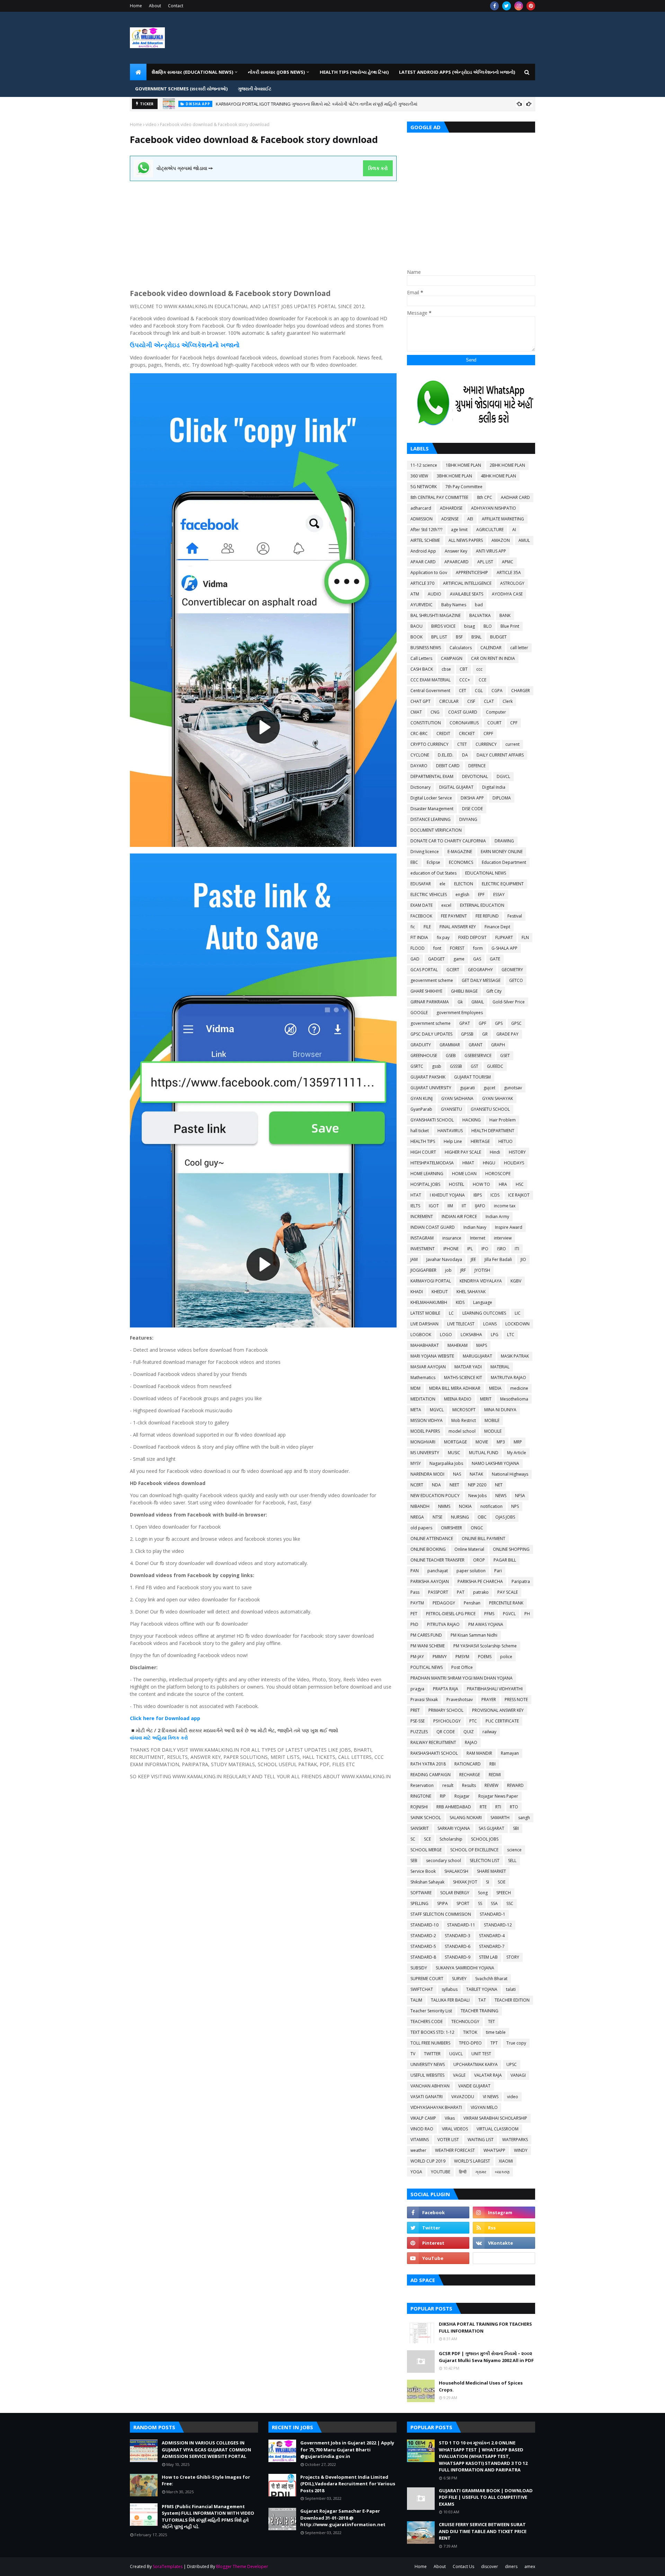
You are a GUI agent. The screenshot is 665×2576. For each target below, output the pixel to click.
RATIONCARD (468, 1764)
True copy (516, 2043)
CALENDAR (491, 648)
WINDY (521, 2150)
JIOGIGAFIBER (423, 1270)
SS (480, 1903)
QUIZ (469, 1732)
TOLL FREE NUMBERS (430, 2043)
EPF (481, 895)
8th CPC (485, 497)
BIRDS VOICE (443, 626)
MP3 (501, 1442)
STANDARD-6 (458, 1946)
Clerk (508, 701)
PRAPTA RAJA (446, 1689)
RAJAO (471, 1742)
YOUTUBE (441, 2172)
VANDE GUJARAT (474, 2086)
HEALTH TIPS (423, 1141)
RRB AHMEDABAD (454, 1807)
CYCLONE (420, 755)
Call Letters (421, 658)
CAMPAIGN (452, 658)
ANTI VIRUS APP (491, 551)
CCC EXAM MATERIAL (431, 680)
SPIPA (442, 1903)
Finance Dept (497, 927)
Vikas (450, 2118)
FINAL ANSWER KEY (458, 927)
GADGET (436, 959)
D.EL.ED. (446, 755)
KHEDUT (440, 1292)
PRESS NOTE (516, 1700)
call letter (519, 648)
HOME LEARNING (427, 1174)
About (155, 6)
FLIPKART (504, 937)
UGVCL (456, 2054)
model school (462, 1431)
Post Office (462, 1667)
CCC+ (465, 680)
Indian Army (497, 1217)
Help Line (453, 1141)
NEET (454, 1485)
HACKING (472, 1120)
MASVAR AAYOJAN (428, 1367)
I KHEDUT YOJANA (447, 1195)
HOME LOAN (464, 1174)
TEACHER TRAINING (480, 2011)
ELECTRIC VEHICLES (429, 895)
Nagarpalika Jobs (446, 1463)
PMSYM (462, 1657)
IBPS (478, 1195)
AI (514, 530)
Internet (478, 1238)
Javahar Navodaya (444, 1259)
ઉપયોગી (142, 345)
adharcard (421, 508)
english (462, 895)
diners (511, 2566)
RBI (493, 1764)
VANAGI (518, 2075)
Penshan (472, 1603)
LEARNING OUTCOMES (484, 1313)
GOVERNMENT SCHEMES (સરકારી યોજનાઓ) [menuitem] (181, 89)
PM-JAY (417, 1657)
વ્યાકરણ (502, 2172)
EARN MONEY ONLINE (502, 852)
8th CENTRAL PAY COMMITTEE (439, 497)
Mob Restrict (464, 1420)
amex (530, 2566)
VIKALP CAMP (423, 2118)
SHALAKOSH (456, 1871)
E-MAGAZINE (460, 852)
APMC (508, 562)
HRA (503, 1184)
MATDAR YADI (468, 1367)
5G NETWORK (424, 487)
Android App (423, 551)
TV (413, 2054)
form (478, 948)
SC (413, 1839)
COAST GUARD (463, 712)
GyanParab (421, 1109)
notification (491, 1506)
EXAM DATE (422, 905)
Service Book (423, 1871)
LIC (518, 1313)
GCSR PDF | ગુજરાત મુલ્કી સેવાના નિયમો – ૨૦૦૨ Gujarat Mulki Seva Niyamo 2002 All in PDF (486, 2357)
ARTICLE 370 (422, 583)
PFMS (489, 1614)
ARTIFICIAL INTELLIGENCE (467, 583)
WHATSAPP (494, 2150)
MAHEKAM (458, 1345)
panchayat (438, 1571)
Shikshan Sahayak (427, 1882)
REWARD (515, 1785)
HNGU (489, 1163)
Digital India (494, 787)
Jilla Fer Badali (498, 1259)
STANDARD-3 (458, 1936)
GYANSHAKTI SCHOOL (432, 1120)
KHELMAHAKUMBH (429, 1302)
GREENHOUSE (424, 1056)
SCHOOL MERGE (426, 1850)
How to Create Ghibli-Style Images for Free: (206, 2480)
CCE (482, 680)
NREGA (417, 1517)
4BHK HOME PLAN (498, 476)
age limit (459, 530)
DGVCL (503, 776)
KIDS (460, 1302)
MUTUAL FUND (484, 1453)
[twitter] (507, 6)
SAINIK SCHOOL (426, 1818)
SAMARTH (500, 1818)
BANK (505, 615)
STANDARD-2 (423, 1936)
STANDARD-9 (458, 1957)
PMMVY (440, 1657)
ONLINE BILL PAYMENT (484, 1539)
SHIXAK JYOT (465, 1882)
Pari (498, 1571)
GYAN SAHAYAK (498, 1098)
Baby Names (454, 605)
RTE (483, 1807)
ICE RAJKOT (519, 1195)
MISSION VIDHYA (427, 1420)
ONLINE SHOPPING (511, 1549)
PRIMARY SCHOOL (446, 1710)
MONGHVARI (423, 1442)
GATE (495, 959)
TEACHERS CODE (427, 2022)
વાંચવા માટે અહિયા (149, 1738)
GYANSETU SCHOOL (490, 1109)
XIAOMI (506, 2161)
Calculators (461, 648)
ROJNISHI (419, 1807)
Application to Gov (429, 573)
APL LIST (485, 562)
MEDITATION (423, 1399)
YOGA (416, 2172)
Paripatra (521, 1581)
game (459, 959)
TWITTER (432, 2054)
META (416, 1410)
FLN (525, 937)
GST (475, 1066)
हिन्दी (463, 2172)
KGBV (516, 1281)
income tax (505, 1206)
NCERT (417, 1485)
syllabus (450, 1989)
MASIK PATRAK (515, 1356)
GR (485, 1034)
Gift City (494, 991)
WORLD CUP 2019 (428, 2161)
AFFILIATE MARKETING (503, 519)
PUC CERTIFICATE (502, 1721)
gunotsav (513, 1088)
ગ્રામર (481, 2172)
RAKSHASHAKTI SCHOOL (434, 1753)
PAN (415, 1571)
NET (499, 1485)
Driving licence (425, 852)
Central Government (430, 691)
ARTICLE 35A (509, 573)
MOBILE (492, 1420)
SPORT (463, 1903)
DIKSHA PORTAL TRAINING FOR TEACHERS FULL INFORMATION (485, 2327)
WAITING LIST (481, 2140)
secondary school (444, 1861)
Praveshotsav (460, 1700)
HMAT (468, 1163)
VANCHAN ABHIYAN (430, 2086)
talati (511, 1989)
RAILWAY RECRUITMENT (433, 1742)
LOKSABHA (471, 1335)
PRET (415, 1710)
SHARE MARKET (491, 1871)
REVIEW (491, 1785)
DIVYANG (468, 819)
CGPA (497, 691)
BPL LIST (439, 637)
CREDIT (443, 734)
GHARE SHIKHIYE (426, 991)
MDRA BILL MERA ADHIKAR (455, 1388)
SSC (510, 1903)
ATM (415, 594)
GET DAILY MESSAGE (481, 980)
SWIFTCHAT (422, 1989)
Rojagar (462, 1796)
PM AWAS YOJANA (486, 1624)
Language (483, 1302)
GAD (415, 959)
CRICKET (467, 734)
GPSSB (467, 1034)
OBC (482, 1517)
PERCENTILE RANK (506, 1603)
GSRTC (417, 1066)
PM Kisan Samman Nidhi (474, 1635)
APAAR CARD (423, 562)
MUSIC (454, 1453)
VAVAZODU (463, 2097)
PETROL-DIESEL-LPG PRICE (451, 1614)
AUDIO (435, 594)
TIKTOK (470, 2032)
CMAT (416, 712)
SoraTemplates (168, 2566)
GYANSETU (451, 1109)
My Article (517, 1453)
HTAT (416, 1195)
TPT (494, 2043)
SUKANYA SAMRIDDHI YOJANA (465, 1968)
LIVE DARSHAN (424, 1324)
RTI (498, 1807)
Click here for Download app (165, 1718)
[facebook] (494, 6)
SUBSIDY (419, 1968)
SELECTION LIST (485, 1861)
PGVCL (509, 1614)
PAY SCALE (508, 1592)
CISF (471, 701)
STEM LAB (488, 1957)
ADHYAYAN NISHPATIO (494, 508)
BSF (459, 637)
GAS (477, 959)
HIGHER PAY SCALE (463, 1152)
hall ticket (420, 1131)
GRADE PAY (507, 1034)
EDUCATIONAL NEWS (486, 873)
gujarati (467, 1088)
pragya (417, 1689)
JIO (523, 1259)
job (448, 1270)
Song (483, 1893)
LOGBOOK (421, 1335)
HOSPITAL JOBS (425, 1184)
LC (451, 1313)
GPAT (465, 1023)
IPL (470, 1249)
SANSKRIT (420, 1828)
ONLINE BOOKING (428, 1549)
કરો (184, 1738)
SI (487, 1882)
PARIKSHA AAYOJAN (430, 1581)
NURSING (460, 1517)
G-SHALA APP (504, 948)
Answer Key (456, 551)
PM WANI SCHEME (428, 1646)
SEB (414, 1861)
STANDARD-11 (461, 1925)
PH (527, 1614)
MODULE (493, 1431)
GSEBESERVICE (478, 1056)
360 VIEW (419, 476)
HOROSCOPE (498, 1174)
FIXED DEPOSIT (472, 937)
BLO (488, 626)
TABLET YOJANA (482, 1989)
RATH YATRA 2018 (428, 1764)
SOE (502, 1882)
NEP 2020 (477, 1485)
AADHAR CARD (515, 497)
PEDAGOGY (444, 1603)
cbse (446, 669)
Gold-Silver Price (509, 1002)
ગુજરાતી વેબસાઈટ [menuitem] (255, 89)
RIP (443, 1796)
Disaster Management (432, 809)
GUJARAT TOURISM (472, 1077)
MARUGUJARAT (477, 1356)
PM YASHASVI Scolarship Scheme (485, 1646)
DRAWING (504, 841)
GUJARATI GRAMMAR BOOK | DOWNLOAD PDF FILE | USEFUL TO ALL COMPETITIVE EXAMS (486, 2497)
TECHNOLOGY (465, 2022)
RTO (514, 1807)
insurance (452, 1238)
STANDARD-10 (424, 1925)
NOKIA (465, 1506)
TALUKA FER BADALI (450, 2000)
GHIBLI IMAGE (464, 991)
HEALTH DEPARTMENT (493, 1131)
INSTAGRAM (422, 1238)
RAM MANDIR (479, 1753)
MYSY (416, 1463)
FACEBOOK (421, 916)
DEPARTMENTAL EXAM (432, 776)
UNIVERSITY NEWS (428, 2064)
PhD (414, 1624)
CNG (435, 712)
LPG (495, 1335)
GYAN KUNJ (422, 1098)
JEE (473, 1259)
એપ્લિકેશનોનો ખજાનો (210, 345)
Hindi (495, 1152)
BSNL (476, 637)
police (506, 1657)
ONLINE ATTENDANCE (432, 1539)
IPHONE (451, 1249)
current (512, 744)
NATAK (476, 1474)
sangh (524, 1818)
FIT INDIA (419, 937)
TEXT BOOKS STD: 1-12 (432, 2032)
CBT (464, 669)
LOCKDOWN (517, 1324)
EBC (414, 862)
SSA (494, 1903)
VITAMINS (420, 2140)
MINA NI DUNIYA (500, 1410)
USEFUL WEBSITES (427, 2075)
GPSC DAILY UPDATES (431, 1034)
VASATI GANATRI (427, 2097)
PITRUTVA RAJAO (443, 1624)
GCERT (453, 970)
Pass (415, 1592)
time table (496, 2032)
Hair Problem (503, 1120)
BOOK (416, 637)
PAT (461, 1592)
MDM (415, 1388)
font (437, 948)
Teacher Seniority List (431, 2011)
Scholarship (451, 1839)
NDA (436, 1485)
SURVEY (459, 1979)
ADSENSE (450, 519)
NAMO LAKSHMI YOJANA (495, 1463)
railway (489, 1732)
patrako (481, 1592)
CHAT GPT (420, 701)
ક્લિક (174, 1738)
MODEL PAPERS (425, 1431)
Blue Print (510, 626)
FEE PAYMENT (454, 916)
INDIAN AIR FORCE (459, 1217)
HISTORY (517, 1152)
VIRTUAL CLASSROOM (498, 2129)
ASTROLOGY (512, 583)
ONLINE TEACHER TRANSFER (437, 1560)
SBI (516, 1828)
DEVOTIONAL (475, 776)
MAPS (482, 1345)
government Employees (460, 1013)
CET (463, 691)
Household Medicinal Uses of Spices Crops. (481, 2386)
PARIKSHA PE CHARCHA (480, 1581)
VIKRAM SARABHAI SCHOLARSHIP (495, 2118)
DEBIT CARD (448, 766)
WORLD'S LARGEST (472, 2161)
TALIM (416, 2000)
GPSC (516, 1023)
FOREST (457, 948)
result (448, 1785)
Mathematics (423, 1378)
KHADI (417, 1292)
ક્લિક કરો (378, 168)
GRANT (476, 1045)
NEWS (501, 1496)
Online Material (469, 1549)
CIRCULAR (449, 701)
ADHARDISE (451, 508)
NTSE (437, 1517)
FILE (427, 927)
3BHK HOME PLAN (454, 476)
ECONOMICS (461, 862)
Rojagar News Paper (498, 1796)
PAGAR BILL (505, 1560)
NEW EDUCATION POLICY (435, 1496)
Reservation (422, 1785)
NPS (515, 1506)
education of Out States (433, 873)
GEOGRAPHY (480, 970)
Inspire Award (509, 1227)
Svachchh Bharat (491, 1979)
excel (446, 905)
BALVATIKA (480, 615)
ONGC (477, 1528)
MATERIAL (500, 1367)
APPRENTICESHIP (472, 573)
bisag (469, 626)
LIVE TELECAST (461, 1324)
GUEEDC (495, 1066)
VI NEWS (491, 2097)
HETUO (506, 1141)
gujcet (489, 1088)
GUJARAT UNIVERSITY (431, 1088)
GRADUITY (421, 1045)
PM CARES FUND (426, 1635)
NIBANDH (420, 1506)
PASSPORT (438, 1592)
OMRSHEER (451, 1528)
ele (442, 884)
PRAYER (489, 1700)
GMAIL (478, 1002)
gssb (437, 1066)
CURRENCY (486, 744)
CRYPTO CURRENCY (429, 744)
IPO (485, 1249)
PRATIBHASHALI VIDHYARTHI (495, 1689)
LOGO (446, 1335)
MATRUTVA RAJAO (508, 1378)
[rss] (504, 2228)
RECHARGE (470, 1775)
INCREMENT (422, 1217)
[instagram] (519, 6)
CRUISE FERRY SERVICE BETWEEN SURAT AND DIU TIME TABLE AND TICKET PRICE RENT (483, 2531)
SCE (427, 1839)
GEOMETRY (512, 970)
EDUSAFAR (421, 884)
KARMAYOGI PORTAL (431, 1281)
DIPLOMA (502, 798)
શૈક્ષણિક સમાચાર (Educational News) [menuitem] (192, 72)
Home (136, 6)
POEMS (485, 1657)
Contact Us (463, 2566)
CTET (462, 744)
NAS (457, 1474)
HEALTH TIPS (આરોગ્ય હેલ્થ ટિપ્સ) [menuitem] (354, 72)
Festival (515, 916)
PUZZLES (419, 1732)
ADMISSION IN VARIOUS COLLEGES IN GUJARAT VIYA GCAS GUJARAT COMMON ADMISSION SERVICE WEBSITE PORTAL (334, 104)
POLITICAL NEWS (427, 1667)
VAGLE (459, 2075)
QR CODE (446, 1732)
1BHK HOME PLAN (463, 465)
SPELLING (419, 1903)
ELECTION (464, 884)
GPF (482, 1023)
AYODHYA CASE (507, 594)
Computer (496, 712)
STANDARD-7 (492, 1946)
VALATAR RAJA (488, 2075)
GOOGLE (419, 1013)
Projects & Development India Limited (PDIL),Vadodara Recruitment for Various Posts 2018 (348, 2484)
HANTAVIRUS (450, 1131)
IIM (450, 1206)
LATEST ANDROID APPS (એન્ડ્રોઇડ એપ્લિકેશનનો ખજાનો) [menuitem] (457, 72)
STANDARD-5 (423, 1946)
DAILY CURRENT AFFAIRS (500, 755)
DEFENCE (477, 766)
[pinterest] (531, 6)
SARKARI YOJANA (454, 1828)
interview (503, 1238)
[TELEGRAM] (504, 2258)
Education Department (504, 862)
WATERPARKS (515, 2140)
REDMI (495, 1775)
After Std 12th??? (426, 530)
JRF (463, 1270)
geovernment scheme (432, 980)
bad (479, 605)
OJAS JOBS (505, 1517)
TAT (482, 2000)
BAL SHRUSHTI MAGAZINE (436, 615)
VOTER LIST (448, 2140)
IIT (464, 1206)
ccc (479, 669)
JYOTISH (482, 1270)
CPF (514, 723)
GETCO (516, 980)
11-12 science (424, 465)
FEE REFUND (487, 916)
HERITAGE (480, 1141)
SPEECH (504, 1893)
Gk (460, 1002)
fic (413, 927)
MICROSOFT (464, 1410)
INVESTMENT (423, 1249)
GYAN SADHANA (457, 1098)
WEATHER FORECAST (455, 2150)
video (151, 124)
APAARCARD (456, 562)
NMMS (444, 1506)
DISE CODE (472, 809)
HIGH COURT (423, 1152)
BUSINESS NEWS (426, 648)
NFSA (520, 1496)
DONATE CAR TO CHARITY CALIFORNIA (448, 841)
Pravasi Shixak (424, 1700)
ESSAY (499, 895)
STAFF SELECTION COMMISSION (441, 1914)
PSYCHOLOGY (447, 1721)
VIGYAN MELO (484, 2107)
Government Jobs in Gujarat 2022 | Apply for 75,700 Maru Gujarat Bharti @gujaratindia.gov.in (347, 2449)
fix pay (443, 937)
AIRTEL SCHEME (425, 540)
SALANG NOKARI (466, 1818)
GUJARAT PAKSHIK (428, 1077)
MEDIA (495, 1388)
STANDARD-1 (493, 1914)
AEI (470, 519)
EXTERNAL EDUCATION (482, 905)
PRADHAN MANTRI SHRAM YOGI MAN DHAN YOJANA (462, 1678)
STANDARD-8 (423, 1957)
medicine (519, 1388)
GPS (499, 1023)
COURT (494, 723)
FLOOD (418, 948)
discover (490, 2566)
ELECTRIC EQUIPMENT (503, 884)
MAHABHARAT (425, 1345)
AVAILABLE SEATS (467, 594)
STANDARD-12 (498, 1925)
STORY (513, 1957)
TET (491, 2022)
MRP (518, 1442)
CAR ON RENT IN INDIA (493, 658)
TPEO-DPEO (470, 2043)
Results (469, 1785)
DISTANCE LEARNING (431, 819)
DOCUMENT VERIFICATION (436, 830)
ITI (517, 1249)
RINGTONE (421, 1796)
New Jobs (477, 1496)
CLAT (489, 701)
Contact (176, 6)
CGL (479, 691)
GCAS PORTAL (424, 970)
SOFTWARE (421, 1893)
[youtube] (438, 2258)
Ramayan (510, 1753)
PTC (473, 1721)
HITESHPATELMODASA (432, 1163)
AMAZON (501, 540)
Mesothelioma (514, 1399)
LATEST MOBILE (425, 1313)
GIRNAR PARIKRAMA (430, 1002)
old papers (421, 1528)
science (514, 1850)
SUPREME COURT (427, 1979)
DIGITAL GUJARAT (456, 787)
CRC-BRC (419, 734)
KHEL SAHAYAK (471, 1292)
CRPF (488, 734)
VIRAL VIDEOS (455, 2129)
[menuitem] (138, 72)
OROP (479, 1560)
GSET (505, 1056)
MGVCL (437, 1410)
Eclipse (433, 862)
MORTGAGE (455, 1442)
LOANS (490, 1324)
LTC (511, 1335)
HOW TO (481, 1184)
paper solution (471, 1571)
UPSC (512, 2064)
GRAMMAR (450, 1045)
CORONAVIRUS (464, 723)
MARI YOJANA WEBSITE (432, 1356)
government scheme (431, 1023)
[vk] (504, 2243)
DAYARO (419, 766)
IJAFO (480, 1206)
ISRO (502, 1249)
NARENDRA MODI (427, 1474)
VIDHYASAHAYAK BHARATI (436, 2107)
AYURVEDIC (422, 605)
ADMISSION (422, 519)
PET (414, 1614)
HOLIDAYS (514, 1163)
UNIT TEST (481, 2054)
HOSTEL (456, 1184)
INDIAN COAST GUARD (433, 1227)
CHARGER (521, 691)
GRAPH (498, 1045)
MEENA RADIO (458, 1399)
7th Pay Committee (464, 487)
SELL (512, 1861)
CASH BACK (422, 669)
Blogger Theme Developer (242, 2566)
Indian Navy (475, 1227)
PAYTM (417, 1603)
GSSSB (456, 1066)
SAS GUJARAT (491, 1828)
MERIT (486, 1399)
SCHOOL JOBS (485, 1839)
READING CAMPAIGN (431, 1775)
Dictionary (420, 787)
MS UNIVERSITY (425, 1453)
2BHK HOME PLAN (507, 465)
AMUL (524, 540)
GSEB (451, 1056)
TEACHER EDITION (512, 2000)
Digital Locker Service (431, 798)
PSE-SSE (418, 1721)
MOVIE (482, 1442)
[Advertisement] (263, 230)
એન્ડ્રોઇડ (167, 345)
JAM (414, 1259)
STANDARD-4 (492, 1936)
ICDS (495, 1195)
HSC (520, 1184)
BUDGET (498, 637)
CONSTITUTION (426, 723)
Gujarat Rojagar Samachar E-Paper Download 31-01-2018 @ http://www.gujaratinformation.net (343, 2518)
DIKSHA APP (472, 798)
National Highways (510, 1474)
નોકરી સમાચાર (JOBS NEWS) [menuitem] (276, 72)
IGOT (434, 1206)
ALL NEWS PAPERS (466, 540)
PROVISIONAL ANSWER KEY (498, 1710)
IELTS (415, 1206)
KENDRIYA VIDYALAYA (481, 1281)
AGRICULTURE (490, 530)
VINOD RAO (422, 2129)
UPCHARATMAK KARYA (476, 2064)
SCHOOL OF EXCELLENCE (474, 1850)
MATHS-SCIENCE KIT (463, 1378)
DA (465, 755)
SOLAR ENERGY (455, 1893)
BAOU (416, 626)
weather (418, 2150)
